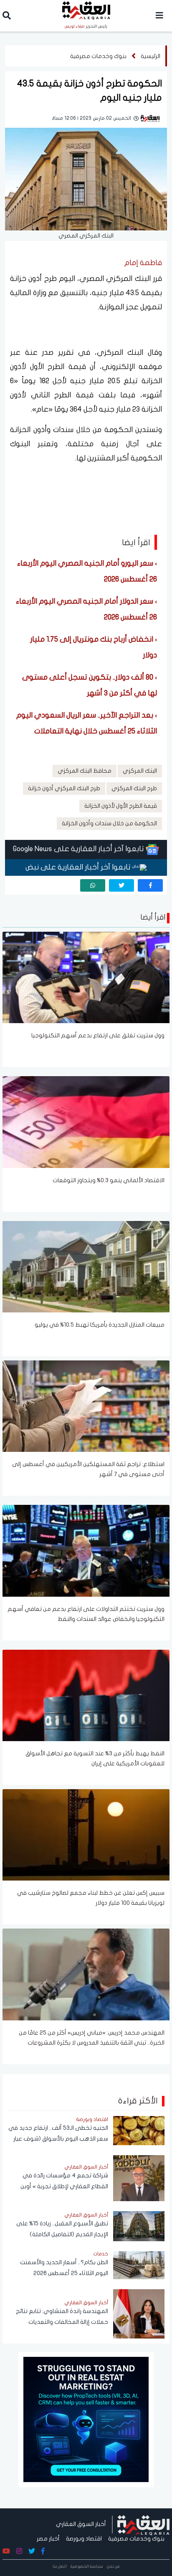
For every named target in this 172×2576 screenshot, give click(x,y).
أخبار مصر (48, 2539)
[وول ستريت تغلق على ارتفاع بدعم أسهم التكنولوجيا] (86, 977)
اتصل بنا (60, 2566)
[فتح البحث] (7, 17)
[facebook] (150, 885)
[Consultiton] (86, 2419)
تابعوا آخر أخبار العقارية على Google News (79, 849)
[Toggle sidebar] (159, 16)
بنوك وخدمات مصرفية (98, 56)
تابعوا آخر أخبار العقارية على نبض (79, 867)
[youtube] (6, 2551)
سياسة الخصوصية (87, 2566)
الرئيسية (150, 56)
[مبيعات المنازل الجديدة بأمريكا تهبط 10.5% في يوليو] (86, 1266)
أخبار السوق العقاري (81, 2524)
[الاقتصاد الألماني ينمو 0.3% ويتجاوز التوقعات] (86, 1122)
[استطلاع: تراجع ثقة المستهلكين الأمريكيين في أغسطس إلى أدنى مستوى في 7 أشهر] (86, 1406)
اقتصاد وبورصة (84, 2539)
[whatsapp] (93, 885)
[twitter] (121, 885)
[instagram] (19, 2551)
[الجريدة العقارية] (143, 2524)
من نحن (113, 2566)
